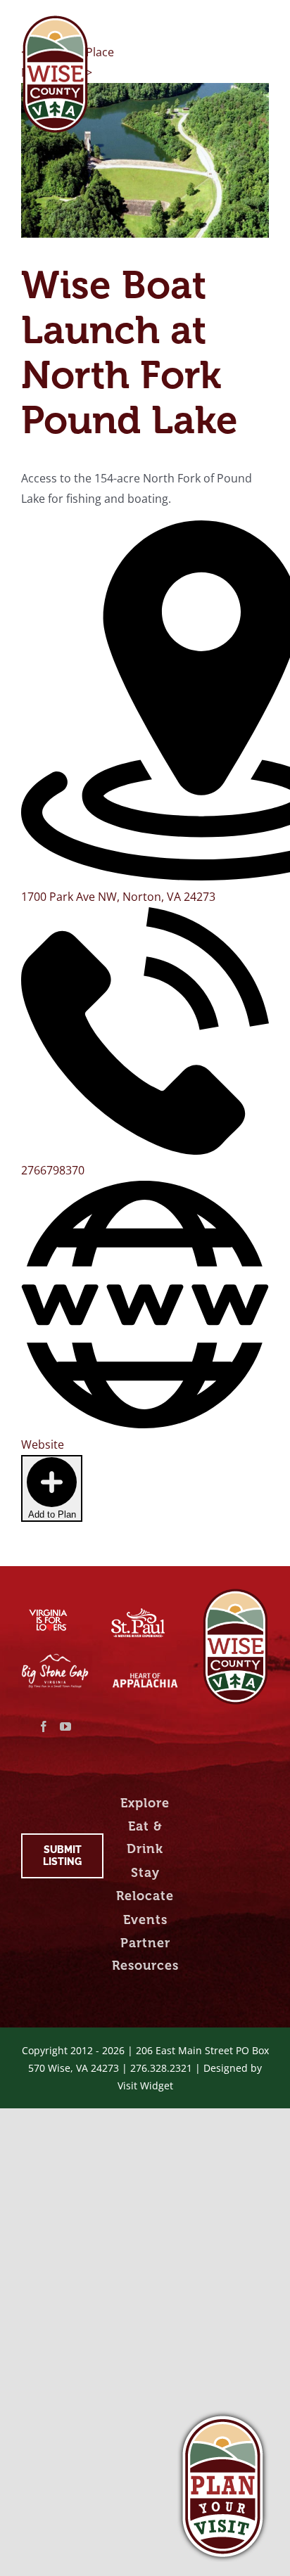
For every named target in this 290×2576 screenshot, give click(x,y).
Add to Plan (52, 1514)
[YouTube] (65, 1726)
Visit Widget (145, 2085)
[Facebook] (44, 1726)
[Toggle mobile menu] (261, 23)
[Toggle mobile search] (233, 23)
